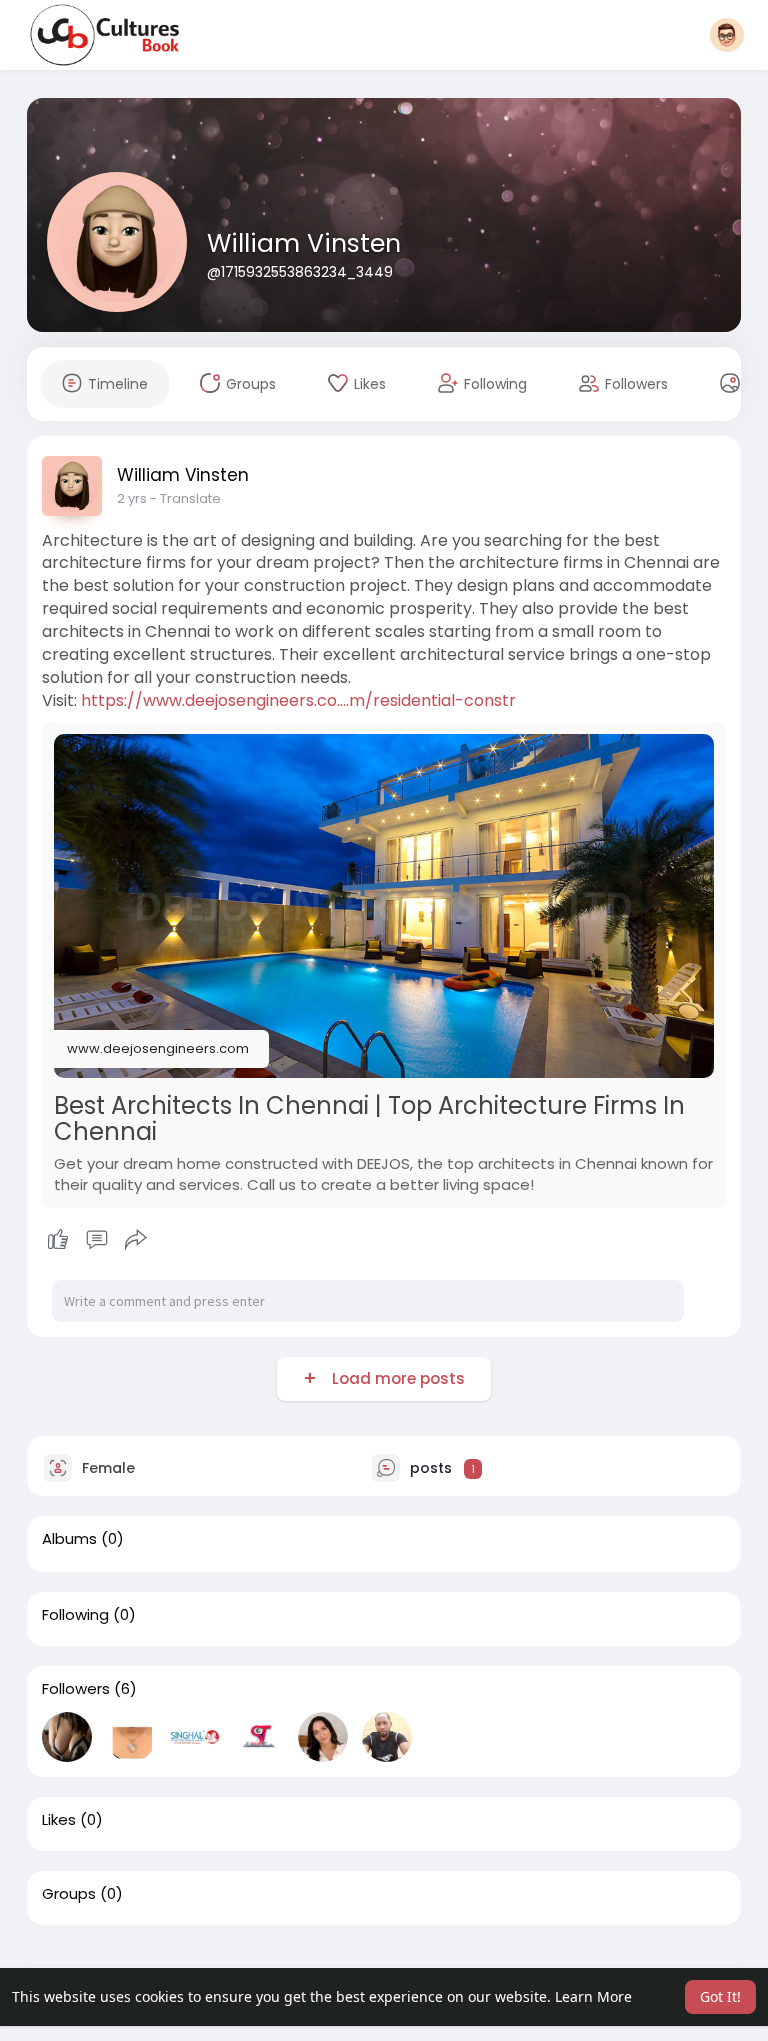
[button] (727, 35)
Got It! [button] (720, 1996)
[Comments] (97, 1240)
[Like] (97, 1240)
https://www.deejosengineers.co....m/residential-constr (298, 700)
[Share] (136, 1240)
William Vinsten (304, 243)
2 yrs (132, 498)
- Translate (185, 498)
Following (75, 1615)
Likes (59, 1820)
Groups (69, 1894)
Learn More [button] (593, 1996)
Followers (76, 1689)
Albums (69, 1539)
